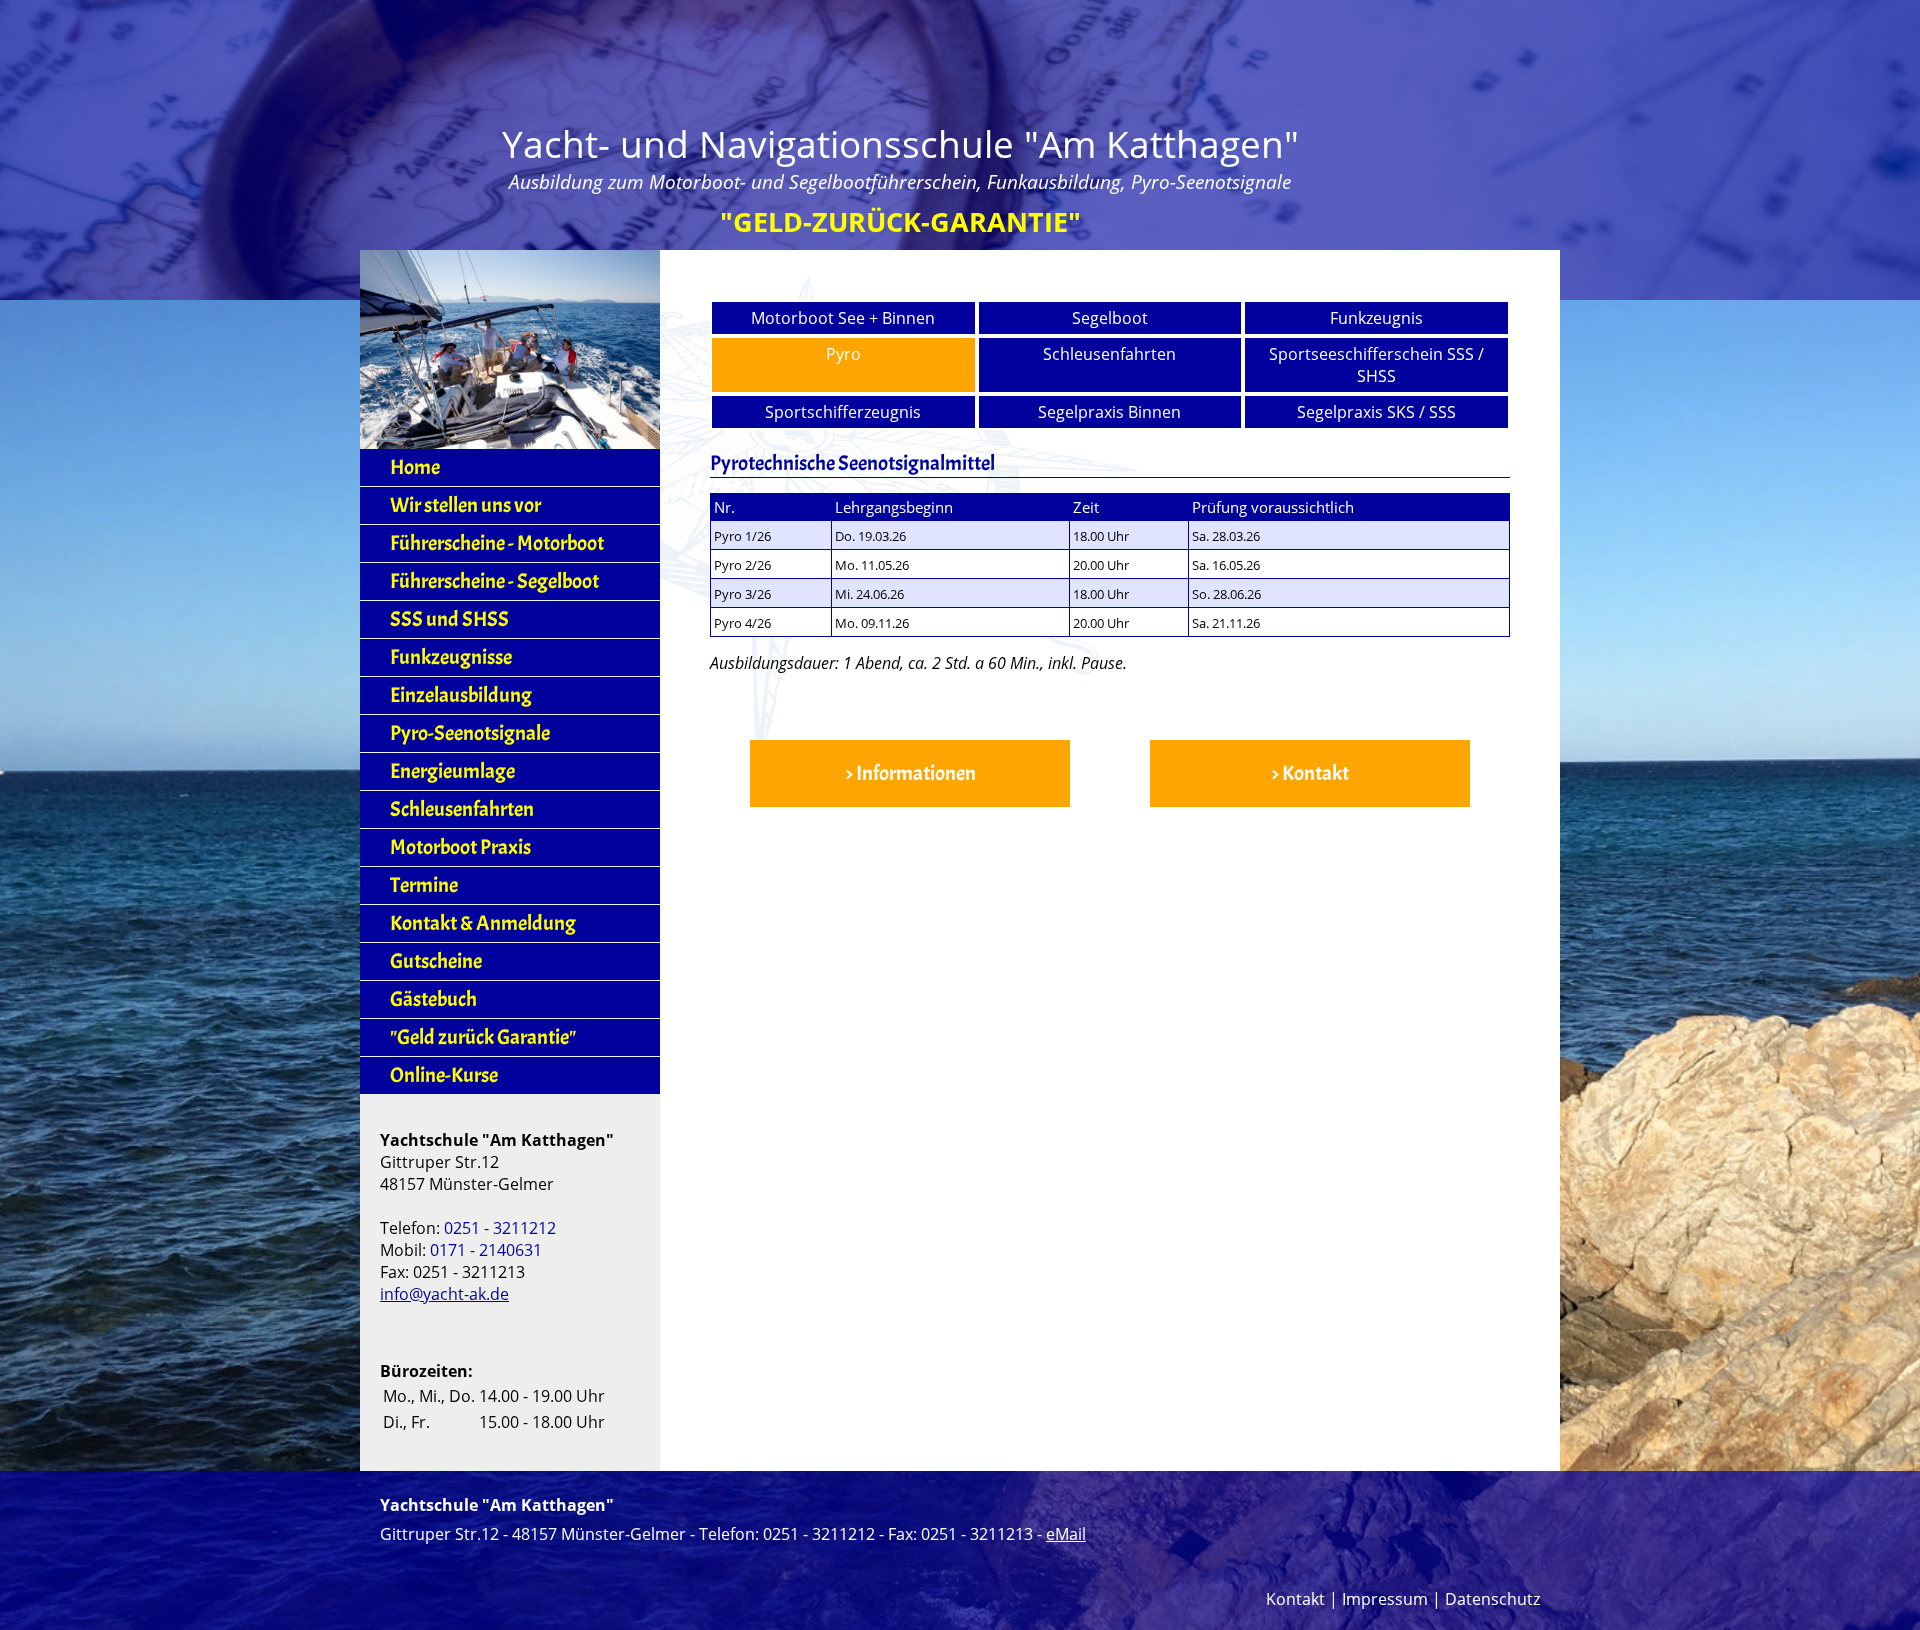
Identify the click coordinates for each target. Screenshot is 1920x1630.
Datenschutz (1492, 1599)
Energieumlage (452, 771)
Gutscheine (436, 961)
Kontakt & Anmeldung (483, 923)
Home (415, 467)
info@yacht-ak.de (444, 1294)
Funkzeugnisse (451, 657)
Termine (424, 885)
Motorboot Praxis (460, 847)
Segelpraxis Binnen (1109, 412)
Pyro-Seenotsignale (470, 733)
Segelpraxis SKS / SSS (1376, 412)
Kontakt (1295, 1599)
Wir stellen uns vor (465, 505)
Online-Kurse (444, 1075)
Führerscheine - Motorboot (497, 543)
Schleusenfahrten (1109, 354)
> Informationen (910, 773)
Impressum (1385, 1599)
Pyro (843, 354)
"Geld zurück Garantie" (483, 1037)
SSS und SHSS (449, 619)
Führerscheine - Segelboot (494, 581)
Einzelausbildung (461, 695)
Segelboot (1110, 318)
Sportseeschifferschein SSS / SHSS (1376, 365)
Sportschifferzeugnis (843, 412)
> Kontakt (1310, 773)
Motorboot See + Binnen (843, 318)
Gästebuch (433, 999)
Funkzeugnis (1376, 318)
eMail (1066, 1534)
